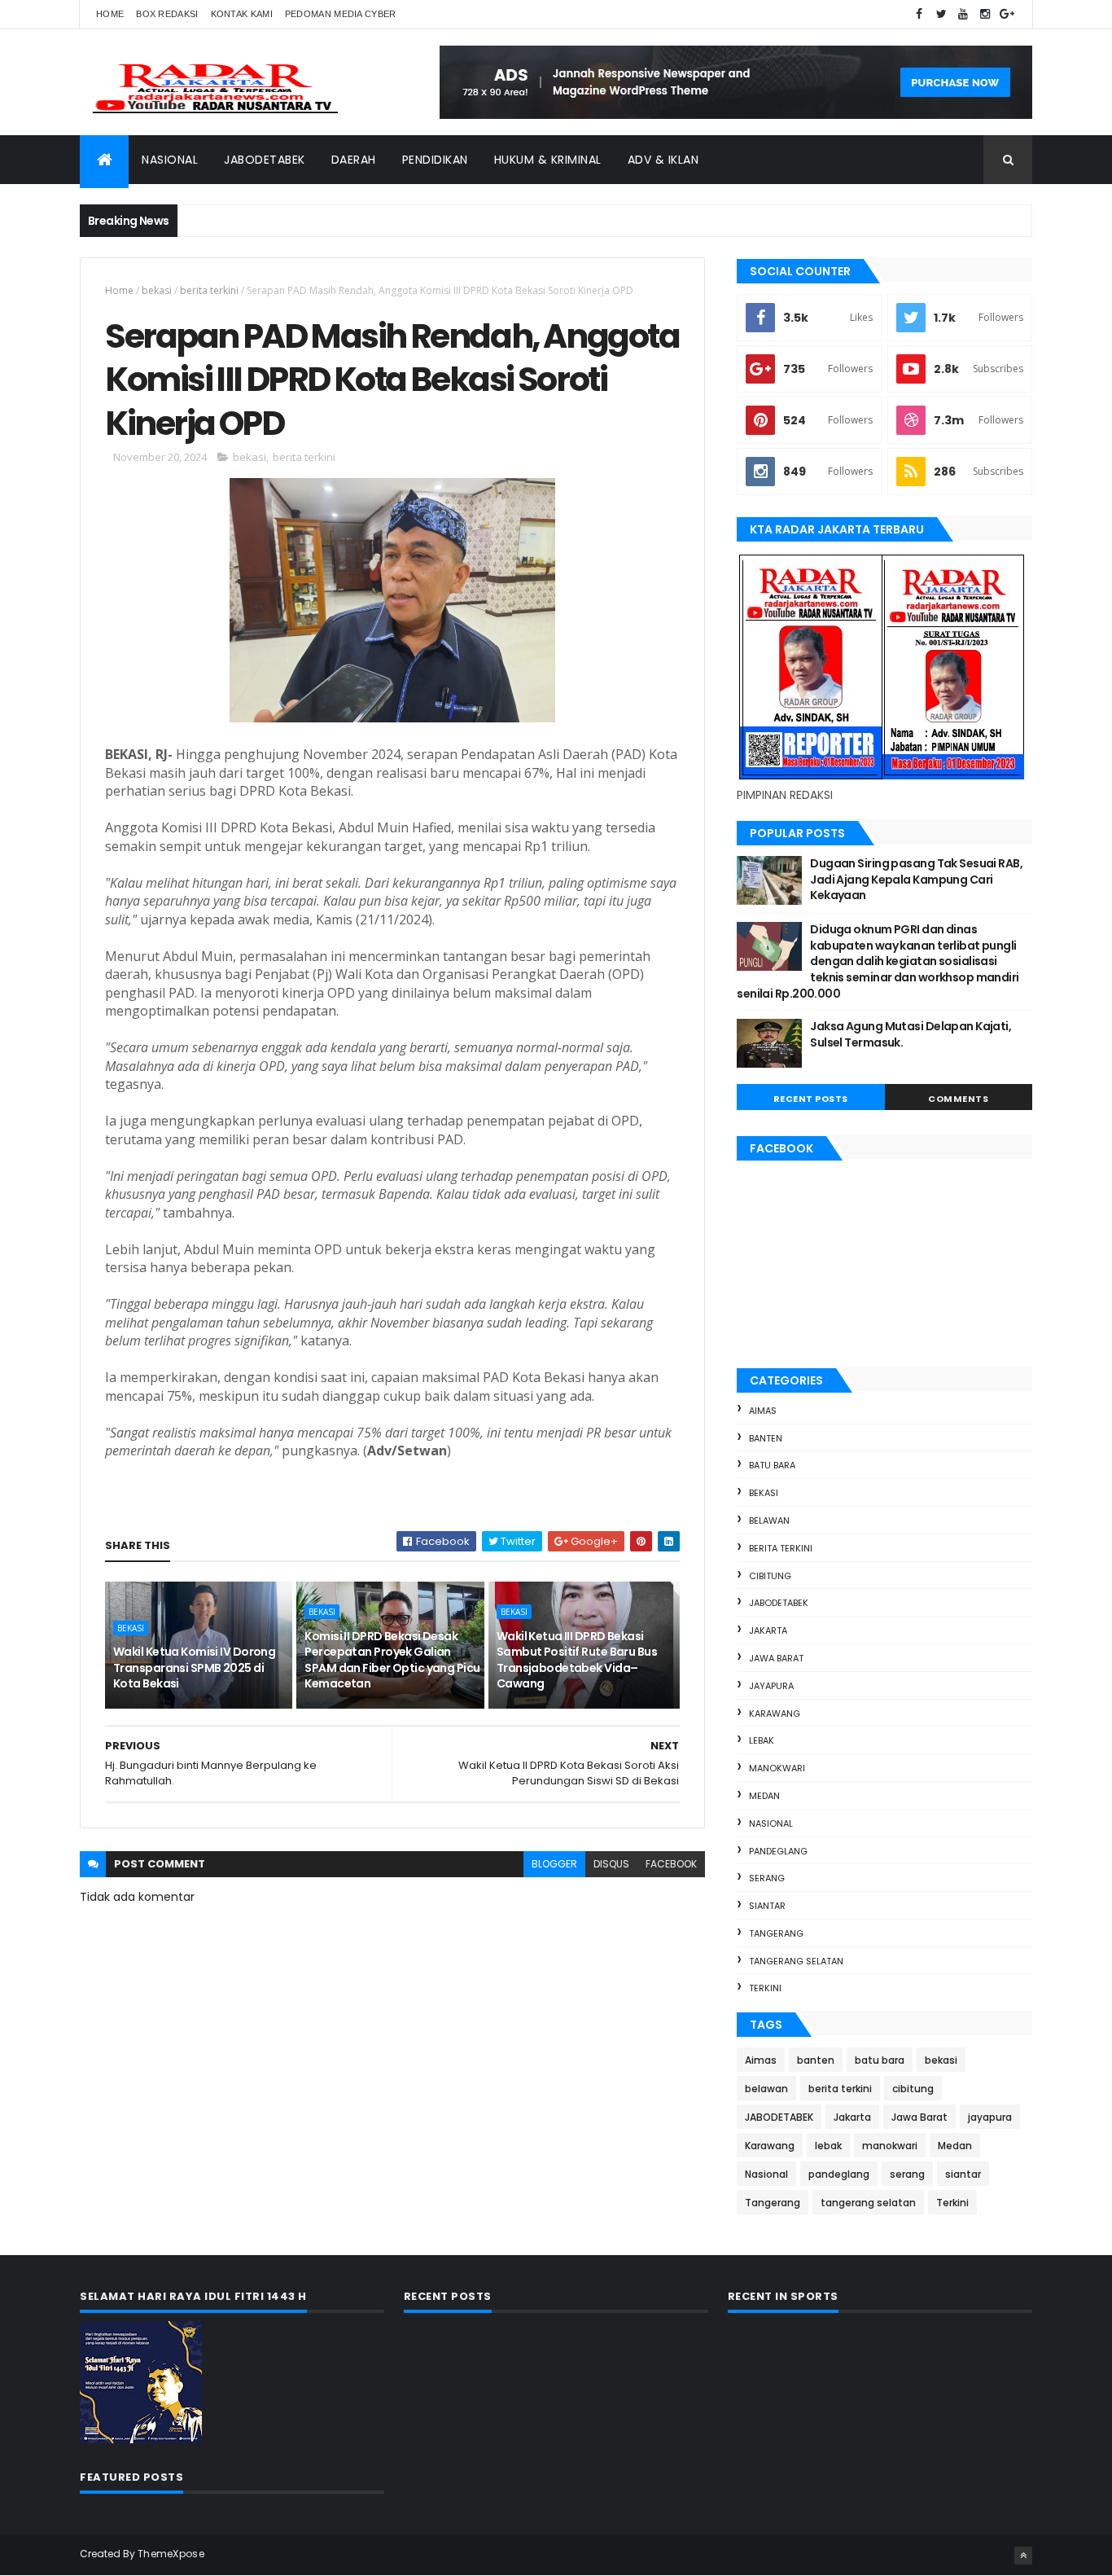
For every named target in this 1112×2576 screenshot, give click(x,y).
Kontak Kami (242, 14)
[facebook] (919, 14)
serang (767, 1878)
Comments (958, 1099)
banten (766, 1438)
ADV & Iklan (663, 160)
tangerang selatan (796, 1961)
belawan (769, 1521)
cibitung (770, 1576)
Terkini (765, 1988)
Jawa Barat (776, 1658)
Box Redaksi (167, 14)
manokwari (777, 1768)
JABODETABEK (779, 1603)
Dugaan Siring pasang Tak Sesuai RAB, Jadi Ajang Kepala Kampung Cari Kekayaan (916, 879)
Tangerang (776, 1933)
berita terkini (209, 290)
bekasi (157, 290)
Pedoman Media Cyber (341, 14)
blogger (554, 1864)
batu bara (772, 1465)
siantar (767, 1906)
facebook (671, 1864)
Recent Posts (811, 1099)
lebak (762, 1740)
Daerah (354, 160)
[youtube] (963, 14)
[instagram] (985, 14)
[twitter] (941, 14)
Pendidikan (435, 160)
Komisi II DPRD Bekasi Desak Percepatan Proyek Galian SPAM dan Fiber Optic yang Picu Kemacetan (392, 1660)
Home (110, 14)
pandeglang (778, 1851)
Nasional (170, 160)
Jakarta (768, 1630)
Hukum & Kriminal (548, 160)
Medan (764, 1796)
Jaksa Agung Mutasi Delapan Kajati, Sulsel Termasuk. (911, 1034)
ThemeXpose (171, 2554)
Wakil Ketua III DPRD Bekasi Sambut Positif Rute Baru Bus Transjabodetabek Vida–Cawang (577, 1660)
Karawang (775, 1714)
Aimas (763, 1411)
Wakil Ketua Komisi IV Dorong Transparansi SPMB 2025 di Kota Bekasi (194, 1668)
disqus (611, 1864)
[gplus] (1007, 14)
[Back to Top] (1023, 2556)
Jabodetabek (265, 160)
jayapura (771, 1686)
